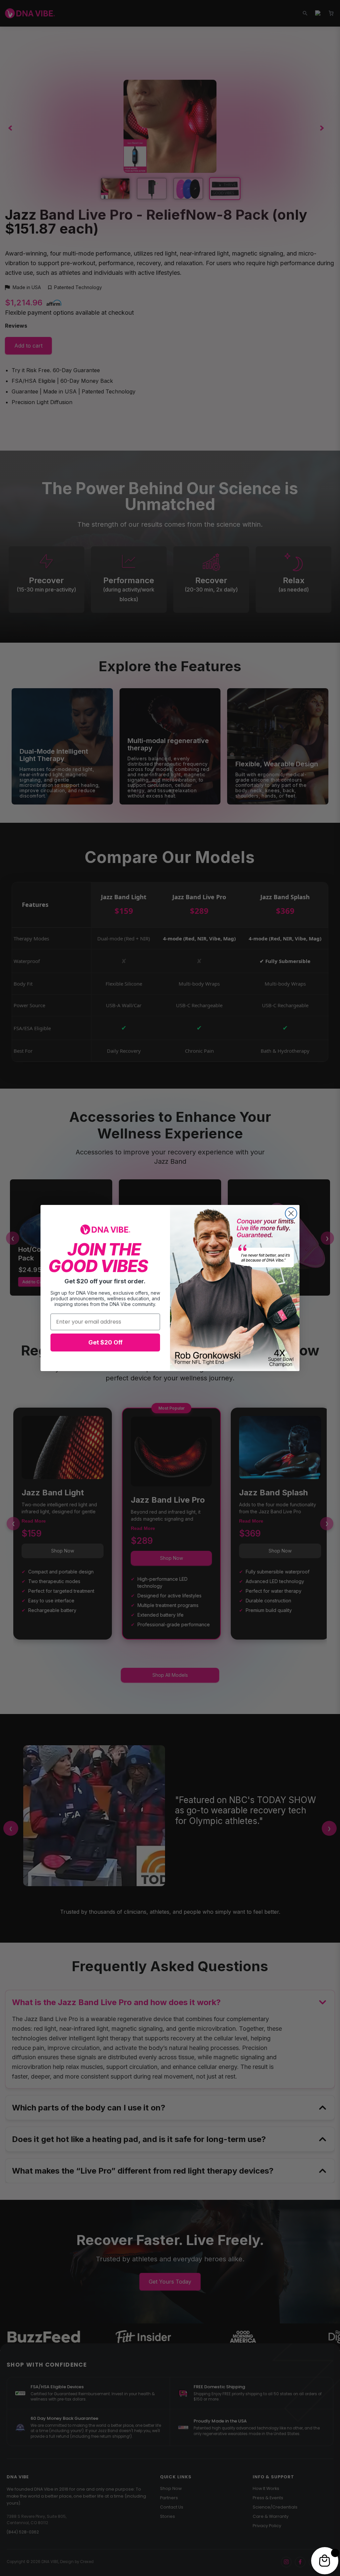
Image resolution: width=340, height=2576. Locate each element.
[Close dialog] (291, 1213)
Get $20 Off (105, 1342)
